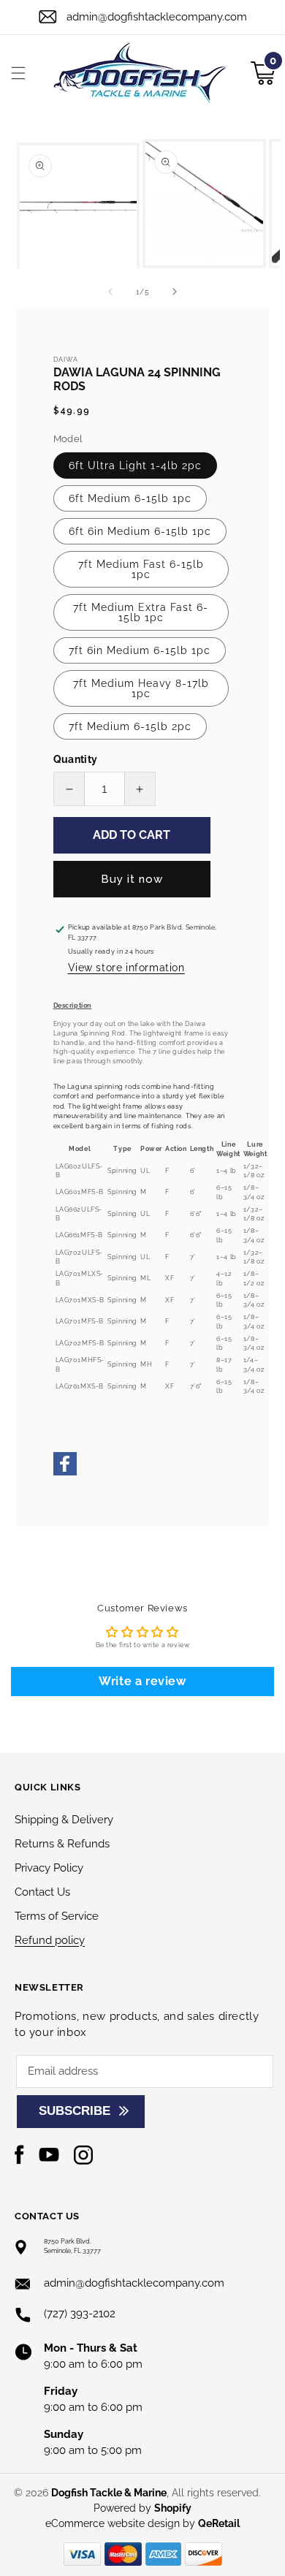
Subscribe (75, 2111)
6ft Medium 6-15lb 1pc (130, 498)
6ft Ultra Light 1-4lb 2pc (135, 466)
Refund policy (50, 1940)
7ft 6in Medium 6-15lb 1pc (140, 650)
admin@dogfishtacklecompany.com (157, 17)
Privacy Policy (49, 1868)
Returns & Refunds (62, 1844)
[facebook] (65, 1473)
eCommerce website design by (122, 2523)
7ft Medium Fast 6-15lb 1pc (141, 569)
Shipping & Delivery (64, 1820)
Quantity (76, 759)
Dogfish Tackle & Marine (109, 2493)
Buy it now (132, 879)
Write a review (142, 1681)
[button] (18, 73)
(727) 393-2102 (80, 2314)
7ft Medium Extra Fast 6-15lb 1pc (141, 612)
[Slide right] (175, 292)
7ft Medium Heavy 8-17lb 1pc (141, 688)
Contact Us (42, 1892)
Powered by (142, 2508)
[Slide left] (110, 292)
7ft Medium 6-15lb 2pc (130, 726)
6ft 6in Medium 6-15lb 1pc (140, 531)
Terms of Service (57, 1916)
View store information (126, 968)
